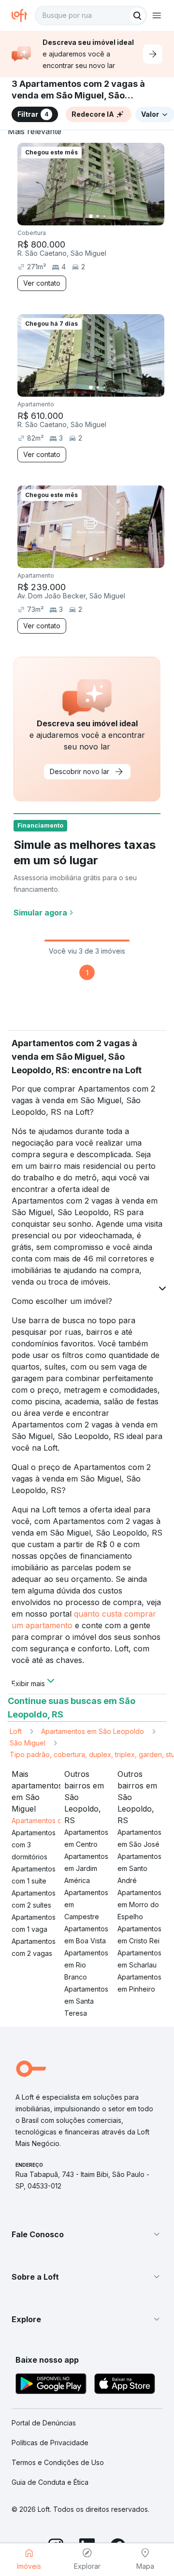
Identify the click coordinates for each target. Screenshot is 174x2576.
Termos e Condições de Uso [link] (58, 2462)
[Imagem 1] (91, 216)
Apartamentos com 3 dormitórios (34, 1845)
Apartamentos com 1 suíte (34, 1875)
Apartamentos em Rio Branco (86, 1965)
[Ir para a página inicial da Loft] (23, 15)
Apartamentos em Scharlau (139, 1959)
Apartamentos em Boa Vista (86, 1935)
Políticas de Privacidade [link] (50, 2443)
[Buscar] (137, 15)
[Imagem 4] (111, 216)
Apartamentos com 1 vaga (34, 1923)
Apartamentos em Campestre (86, 1904)
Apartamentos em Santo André (139, 1868)
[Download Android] (51, 2385)
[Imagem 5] (118, 216)
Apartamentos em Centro (86, 1838)
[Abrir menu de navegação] (157, 15)
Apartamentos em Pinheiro (139, 1983)
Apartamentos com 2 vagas (34, 1947)
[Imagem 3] (104, 216)
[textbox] (91, 15)
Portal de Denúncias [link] (44, 2423)
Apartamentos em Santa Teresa (86, 2001)
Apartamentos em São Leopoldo (93, 1731)
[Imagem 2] (98, 216)
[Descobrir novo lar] (153, 54)
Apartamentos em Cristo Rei (139, 1935)
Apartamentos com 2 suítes (34, 1899)
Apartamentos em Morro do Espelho (139, 1904)
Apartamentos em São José (139, 1838)
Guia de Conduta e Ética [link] (50, 2482)
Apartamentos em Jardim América (86, 1868)
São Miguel (28, 1743)
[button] (87, 2234)
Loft (16, 1731)
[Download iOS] (125, 2385)
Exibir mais (28, 1683)
